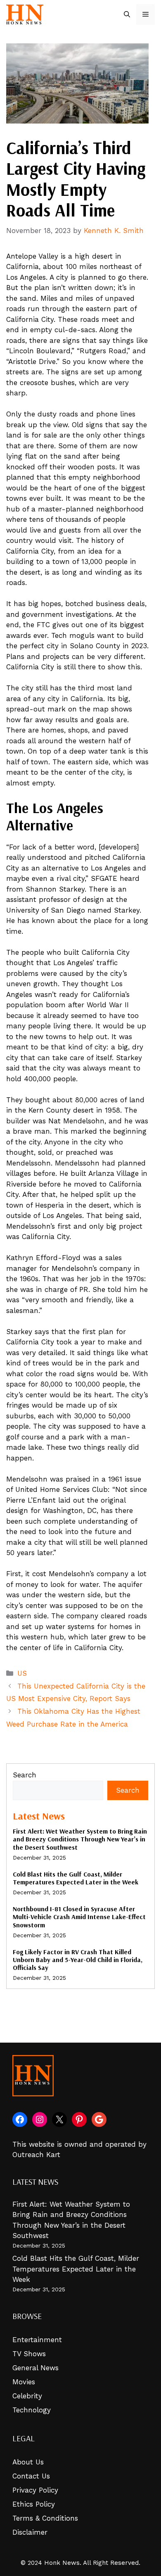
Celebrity (27, 2396)
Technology (32, 2410)
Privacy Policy (35, 2490)
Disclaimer (30, 2532)
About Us (28, 2462)
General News (36, 2368)
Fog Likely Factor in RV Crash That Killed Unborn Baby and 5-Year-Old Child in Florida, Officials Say (78, 1960)
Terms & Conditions (45, 2518)
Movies (24, 2382)
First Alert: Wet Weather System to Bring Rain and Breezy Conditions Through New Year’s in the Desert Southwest (80, 1839)
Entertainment (37, 2340)
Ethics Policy (34, 2504)
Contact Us (31, 2476)
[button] (127, 14)
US (22, 1673)
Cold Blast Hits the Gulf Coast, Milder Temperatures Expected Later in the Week (76, 1878)
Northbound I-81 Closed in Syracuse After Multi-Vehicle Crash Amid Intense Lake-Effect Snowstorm (79, 1917)
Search (25, 1775)
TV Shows (29, 2354)
